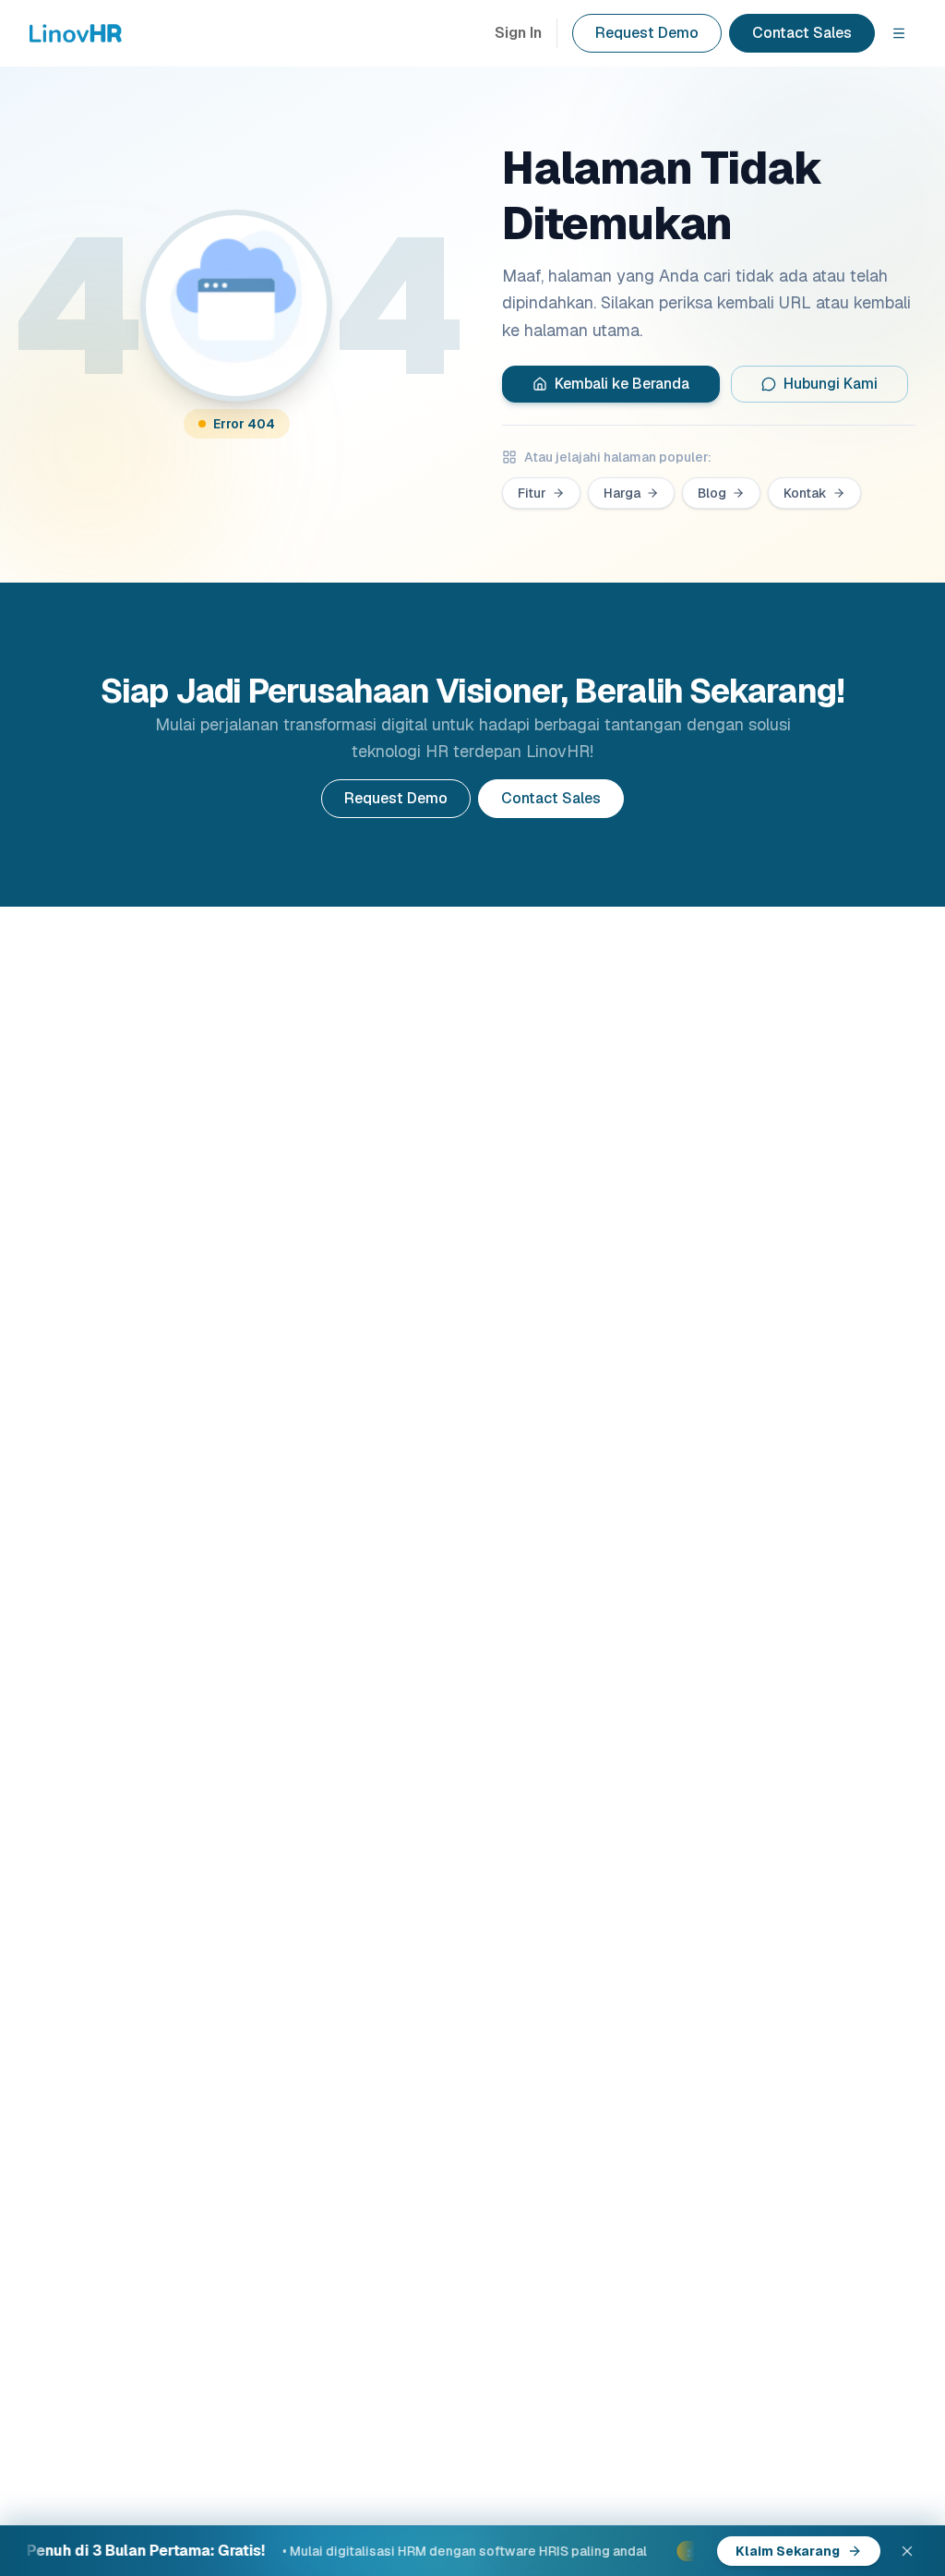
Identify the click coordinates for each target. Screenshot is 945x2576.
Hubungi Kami (831, 384)
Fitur (532, 493)
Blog (712, 493)
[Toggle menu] (899, 33)
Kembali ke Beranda (622, 384)
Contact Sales (802, 33)
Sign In (518, 33)
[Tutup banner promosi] (907, 2551)
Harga (622, 493)
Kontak (805, 493)
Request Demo (647, 33)
